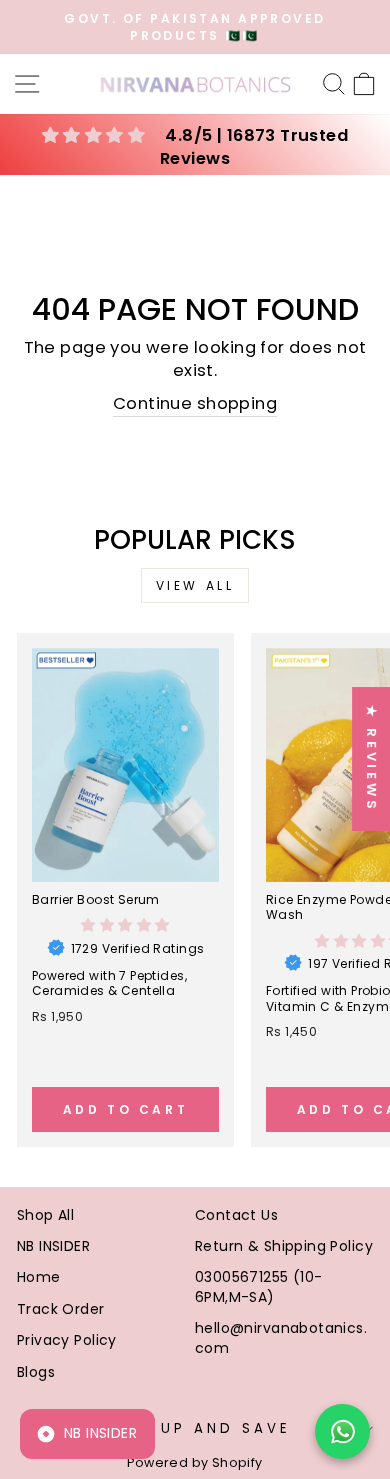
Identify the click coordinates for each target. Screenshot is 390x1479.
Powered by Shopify (194, 1462)
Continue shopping (195, 403)
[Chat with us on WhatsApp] (342, 1431)
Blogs (36, 1372)
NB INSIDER (53, 1246)
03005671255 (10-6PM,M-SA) (259, 1287)
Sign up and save (198, 1428)
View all (195, 585)
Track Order (61, 1309)
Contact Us (236, 1215)
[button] (125, 925)
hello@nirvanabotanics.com (281, 1338)
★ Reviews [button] (371, 759)
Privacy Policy (67, 1340)
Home (39, 1277)
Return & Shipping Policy (284, 1246)
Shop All (45, 1215)
